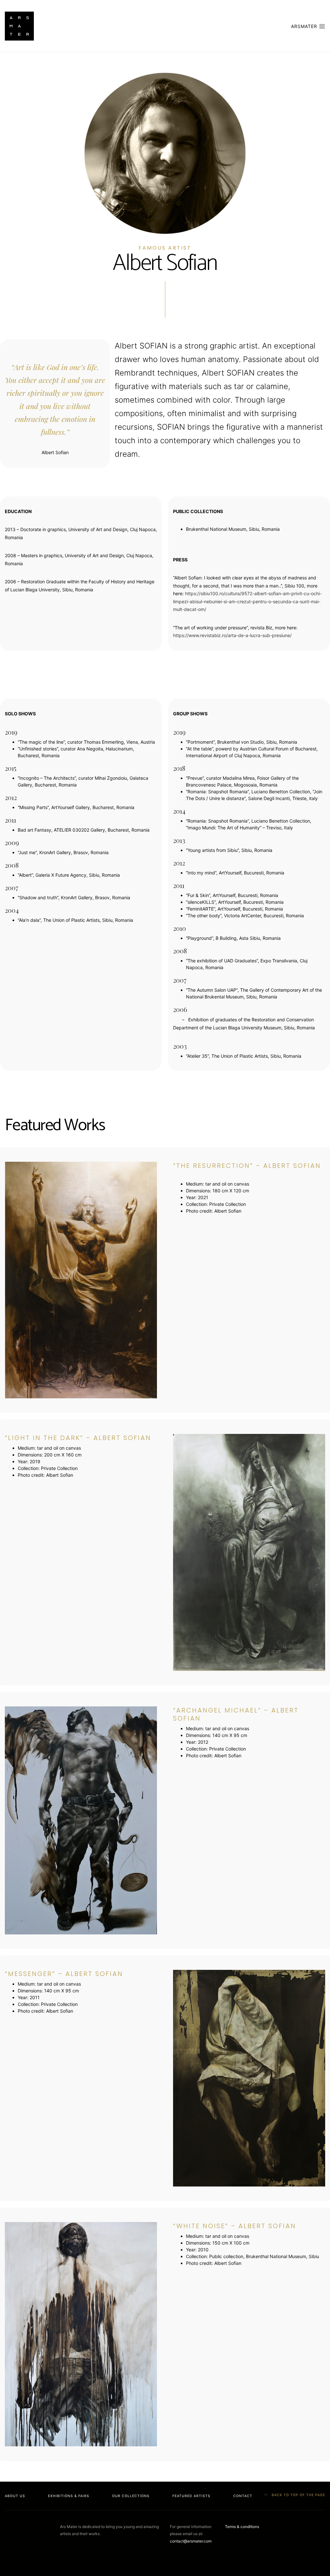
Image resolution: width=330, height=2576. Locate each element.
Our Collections (131, 2496)
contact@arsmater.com (191, 2541)
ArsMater (305, 26)
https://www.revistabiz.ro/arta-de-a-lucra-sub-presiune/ (232, 635)
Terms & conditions (242, 2527)
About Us (15, 2496)
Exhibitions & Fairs (69, 2496)
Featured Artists (191, 2496)
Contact (243, 2496)
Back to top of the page (298, 2495)
